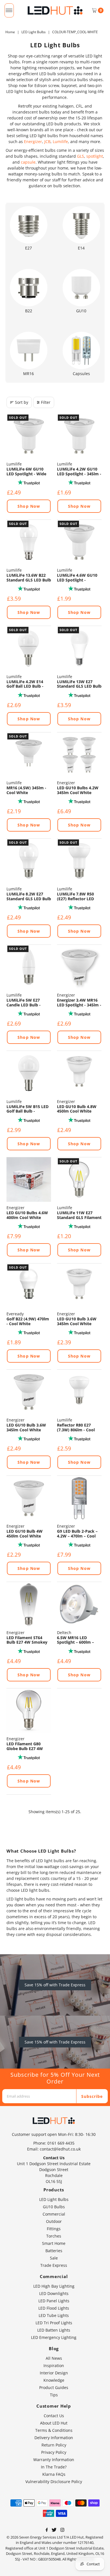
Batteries (54, 2251)
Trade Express (54, 2265)
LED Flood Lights (54, 2308)
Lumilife (60, 141)
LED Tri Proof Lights (54, 2323)
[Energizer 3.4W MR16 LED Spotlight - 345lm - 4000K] (79, 967)
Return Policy (54, 2445)
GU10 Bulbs (54, 2207)
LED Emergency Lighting (54, 2337)
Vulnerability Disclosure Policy (54, 2482)
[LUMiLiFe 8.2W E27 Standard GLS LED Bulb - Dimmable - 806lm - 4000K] (29, 861)
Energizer (33, 141)
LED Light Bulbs (34, 32)
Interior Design (54, 2373)
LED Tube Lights (54, 2315)
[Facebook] (47, 2530)
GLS (81, 156)
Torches (54, 2236)
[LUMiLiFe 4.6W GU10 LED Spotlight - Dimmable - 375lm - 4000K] (79, 542)
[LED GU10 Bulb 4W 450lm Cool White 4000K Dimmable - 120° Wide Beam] (29, 1498)
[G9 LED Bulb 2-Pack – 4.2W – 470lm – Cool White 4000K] (79, 1498)
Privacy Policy (54, 2452)
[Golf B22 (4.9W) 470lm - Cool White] (29, 1286)
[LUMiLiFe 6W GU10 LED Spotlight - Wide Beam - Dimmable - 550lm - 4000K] (29, 436)
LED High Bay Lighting (54, 2286)
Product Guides (54, 2387)
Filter (46, 402)
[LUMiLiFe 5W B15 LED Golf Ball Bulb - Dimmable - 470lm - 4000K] (29, 1073)
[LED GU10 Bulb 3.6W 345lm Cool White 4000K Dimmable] (29, 1392)
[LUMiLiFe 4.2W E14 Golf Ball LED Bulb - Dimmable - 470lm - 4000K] (29, 648)
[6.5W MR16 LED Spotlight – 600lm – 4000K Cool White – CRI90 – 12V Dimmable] (79, 1604)
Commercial (54, 2214)
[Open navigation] (9, 10)
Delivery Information (54, 2438)
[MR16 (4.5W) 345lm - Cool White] (29, 755)
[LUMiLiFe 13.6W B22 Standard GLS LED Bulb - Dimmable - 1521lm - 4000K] (29, 542)
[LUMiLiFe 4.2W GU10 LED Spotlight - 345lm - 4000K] (79, 436)
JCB (47, 141)
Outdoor (54, 2221)
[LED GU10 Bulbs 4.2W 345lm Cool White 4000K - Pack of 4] (79, 755)
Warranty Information (54, 2460)
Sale (54, 2258)
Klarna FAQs (54, 2474)
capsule (28, 162)
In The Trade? (54, 2467)
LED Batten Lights (54, 2330)
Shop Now (29, 506)
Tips (54, 2395)
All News (54, 2358)
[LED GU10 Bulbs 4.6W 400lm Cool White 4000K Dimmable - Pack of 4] (29, 1180)
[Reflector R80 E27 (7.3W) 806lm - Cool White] (79, 1392)
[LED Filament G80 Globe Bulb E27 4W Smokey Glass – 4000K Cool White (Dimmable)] (29, 1711)
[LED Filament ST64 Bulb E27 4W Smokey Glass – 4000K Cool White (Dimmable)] (29, 1604)
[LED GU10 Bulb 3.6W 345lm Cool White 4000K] (79, 1286)
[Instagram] (62, 2530)
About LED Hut (54, 2423)
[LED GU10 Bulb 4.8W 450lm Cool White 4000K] (79, 1073)
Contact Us (54, 2416)
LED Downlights (54, 2293)
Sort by (22, 402)
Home (10, 32)
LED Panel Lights (54, 2301)
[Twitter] (54, 2530)
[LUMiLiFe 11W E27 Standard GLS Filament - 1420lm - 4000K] (79, 1180)
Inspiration (54, 2366)
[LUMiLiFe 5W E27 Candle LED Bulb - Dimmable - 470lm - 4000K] (29, 967)
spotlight (95, 156)
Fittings (54, 2229)
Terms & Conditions (54, 2430)
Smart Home (54, 2243)
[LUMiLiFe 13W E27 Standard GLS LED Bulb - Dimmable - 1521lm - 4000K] (79, 648)
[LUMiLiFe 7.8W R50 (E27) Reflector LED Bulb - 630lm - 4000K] (79, 861)
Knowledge (54, 2380)
